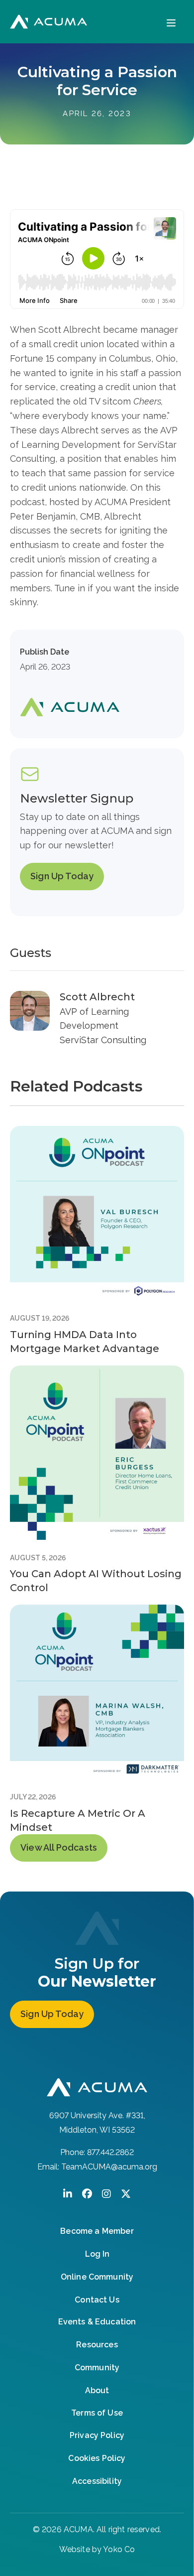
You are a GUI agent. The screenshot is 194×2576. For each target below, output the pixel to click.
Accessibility (97, 2481)
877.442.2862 (110, 2152)
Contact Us (97, 2300)
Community (97, 2368)
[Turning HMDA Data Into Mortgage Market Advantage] (97, 1213)
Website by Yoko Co (97, 2549)
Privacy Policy (97, 2435)
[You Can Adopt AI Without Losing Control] (97, 1452)
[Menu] (171, 22)
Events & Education (97, 2322)
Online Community (97, 2277)
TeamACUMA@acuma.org (109, 2167)
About (97, 2390)
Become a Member (97, 2231)
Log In (97, 2254)
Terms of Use (97, 2413)
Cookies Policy (97, 2458)
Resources (97, 2345)
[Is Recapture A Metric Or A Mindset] (97, 1691)
